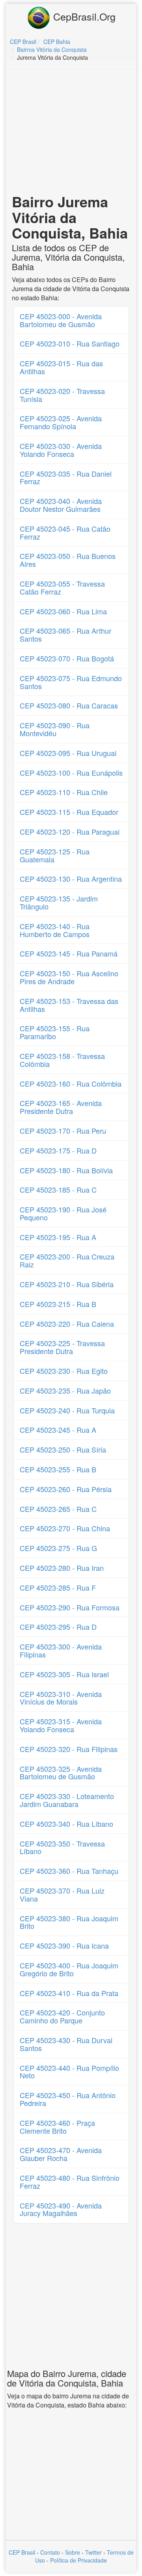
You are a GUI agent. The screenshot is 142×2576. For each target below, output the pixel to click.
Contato (50, 2552)
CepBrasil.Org (83, 16)
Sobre (73, 2552)
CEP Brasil (22, 2552)
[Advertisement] (72, 133)
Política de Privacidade (78, 2560)
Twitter (93, 2552)
